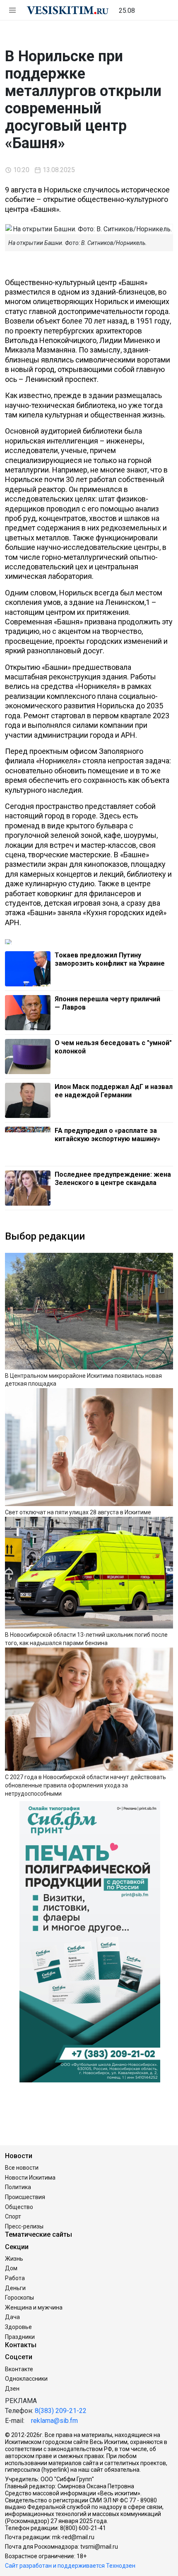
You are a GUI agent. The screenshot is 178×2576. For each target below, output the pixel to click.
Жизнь (14, 2259)
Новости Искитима (30, 2178)
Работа (15, 2278)
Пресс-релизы (24, 2226)
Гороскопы (19, 2298)
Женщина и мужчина (34, 2307)
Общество (19, 2207)
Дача (12, 2317)
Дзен (12, 2389)
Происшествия (25, 2197)
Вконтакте (19, 2369)
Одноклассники (26, 2379)
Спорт (13, 2216)
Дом (11, 2268)
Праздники (20, 2337)
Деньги (15, 2288)
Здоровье (18, 2327)
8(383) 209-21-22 (61, 2411)
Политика (18, 2187)
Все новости (22, 2168)
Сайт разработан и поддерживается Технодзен (70, 2566)
